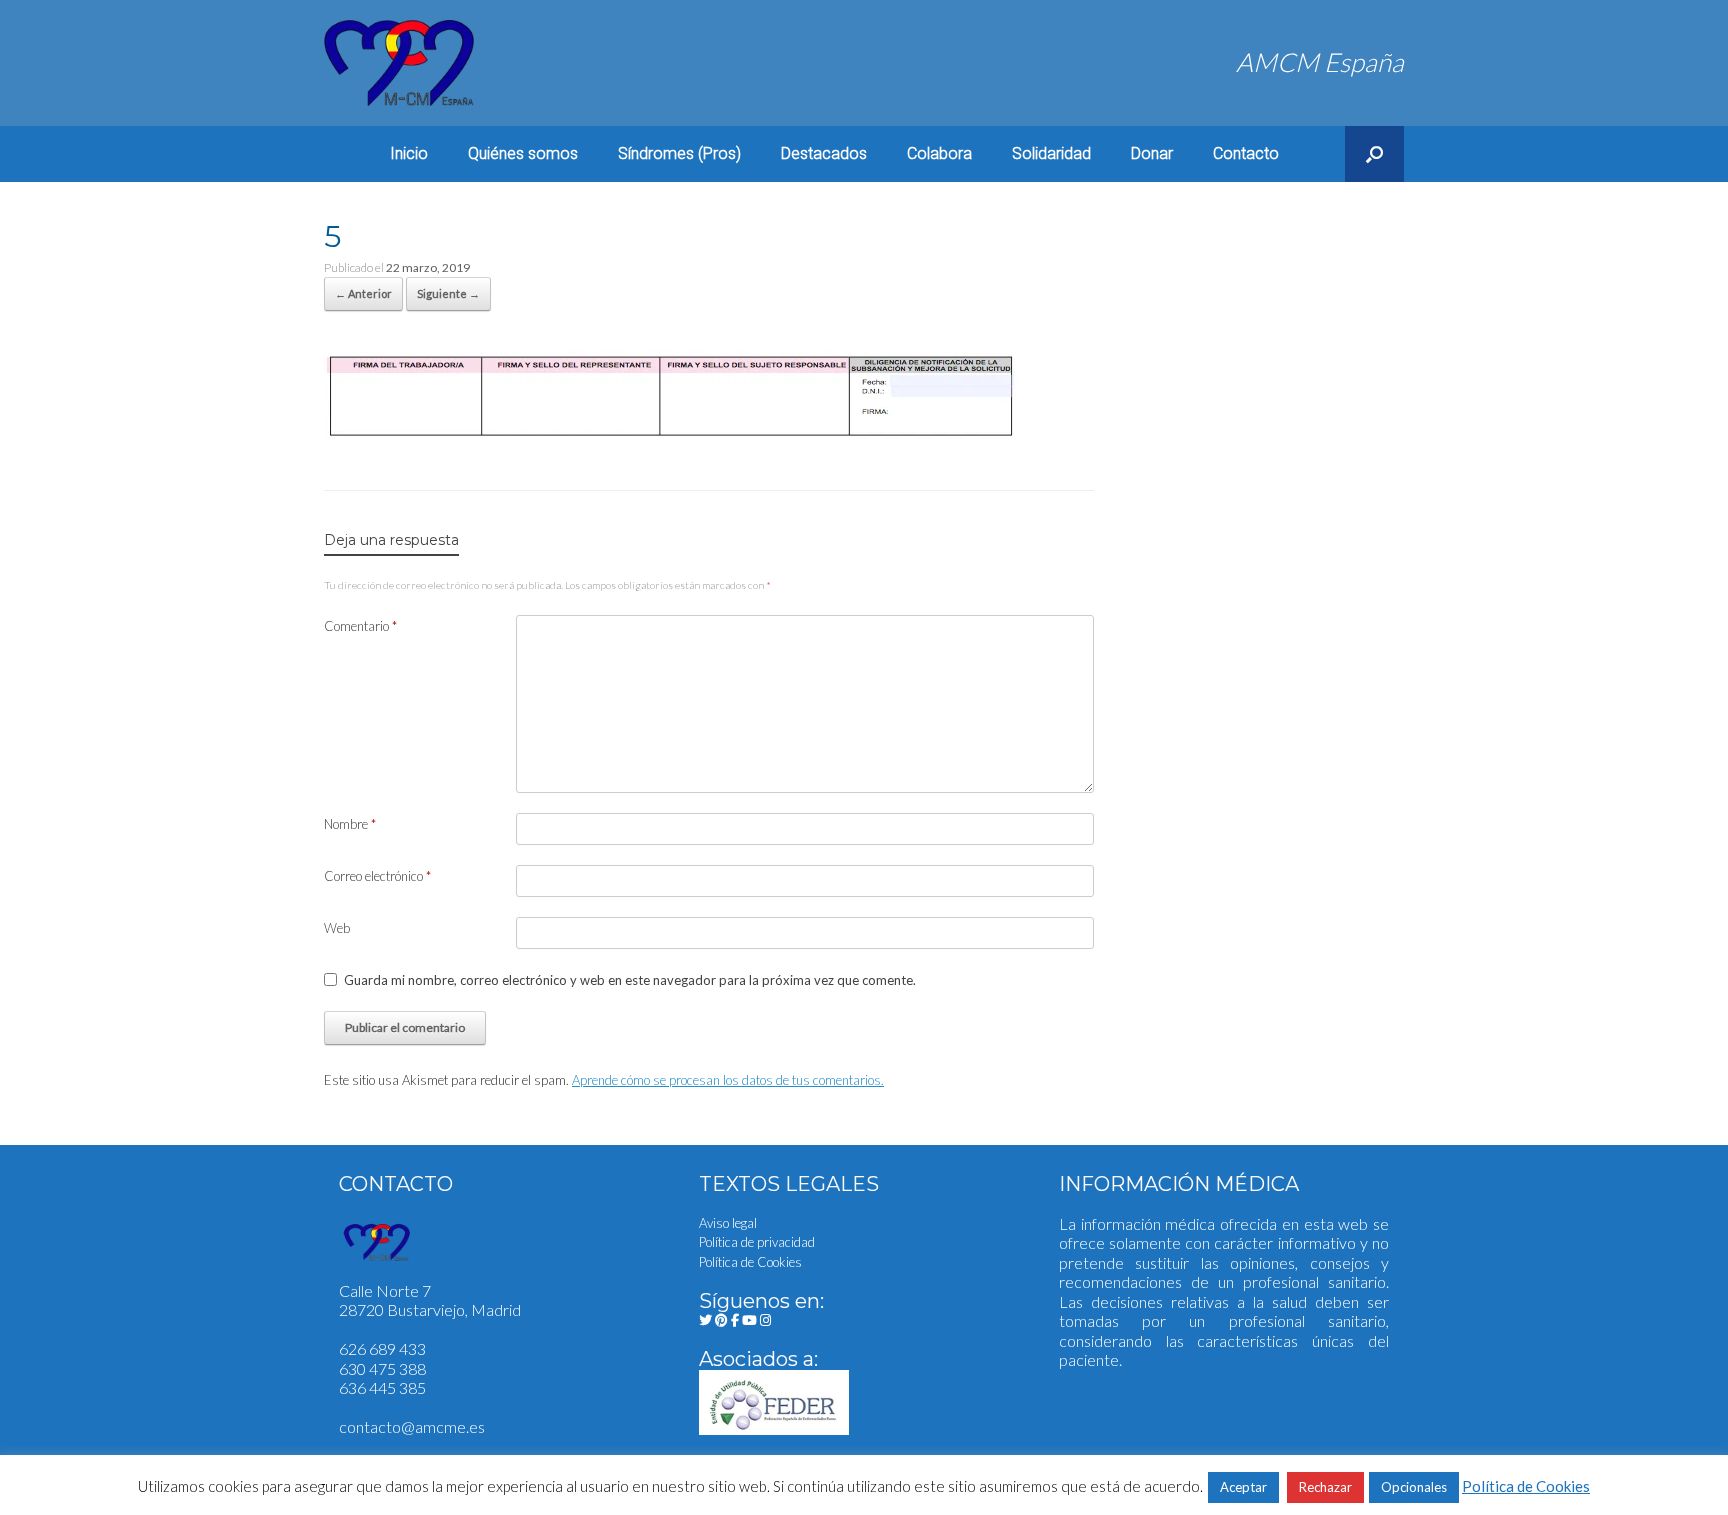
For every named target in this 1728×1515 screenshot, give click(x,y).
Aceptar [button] (1243, 1487)
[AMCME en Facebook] (736, 1320)
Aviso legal (728, 1223)
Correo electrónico (377, 876)
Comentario (360, 626)
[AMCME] (399, 63)
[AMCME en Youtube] (751, 1320)
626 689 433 (382, 1348)
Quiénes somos (523, 153)
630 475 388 (382, 1368)
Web (337, 928)
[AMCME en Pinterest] (723, 1320)
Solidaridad (1051, 153)
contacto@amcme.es (412, 1426)
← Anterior (363, 293)
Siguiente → (448, 293)
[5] (672, 432)
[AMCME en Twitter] (707, 1320)
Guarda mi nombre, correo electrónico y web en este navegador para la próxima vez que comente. (630, 980)
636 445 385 (382, 1387)
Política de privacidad (757, 1242)
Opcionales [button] (1414, 1487)
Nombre (350, 824)
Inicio (409, 153)
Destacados (824, 153)
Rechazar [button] (1325, 1487)
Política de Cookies (750, 1262)
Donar (1152, 153)
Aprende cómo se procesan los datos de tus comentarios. (728, 1080)
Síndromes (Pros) (679, 153)
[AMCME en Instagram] (765, 1320)
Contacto (1246, 153)
